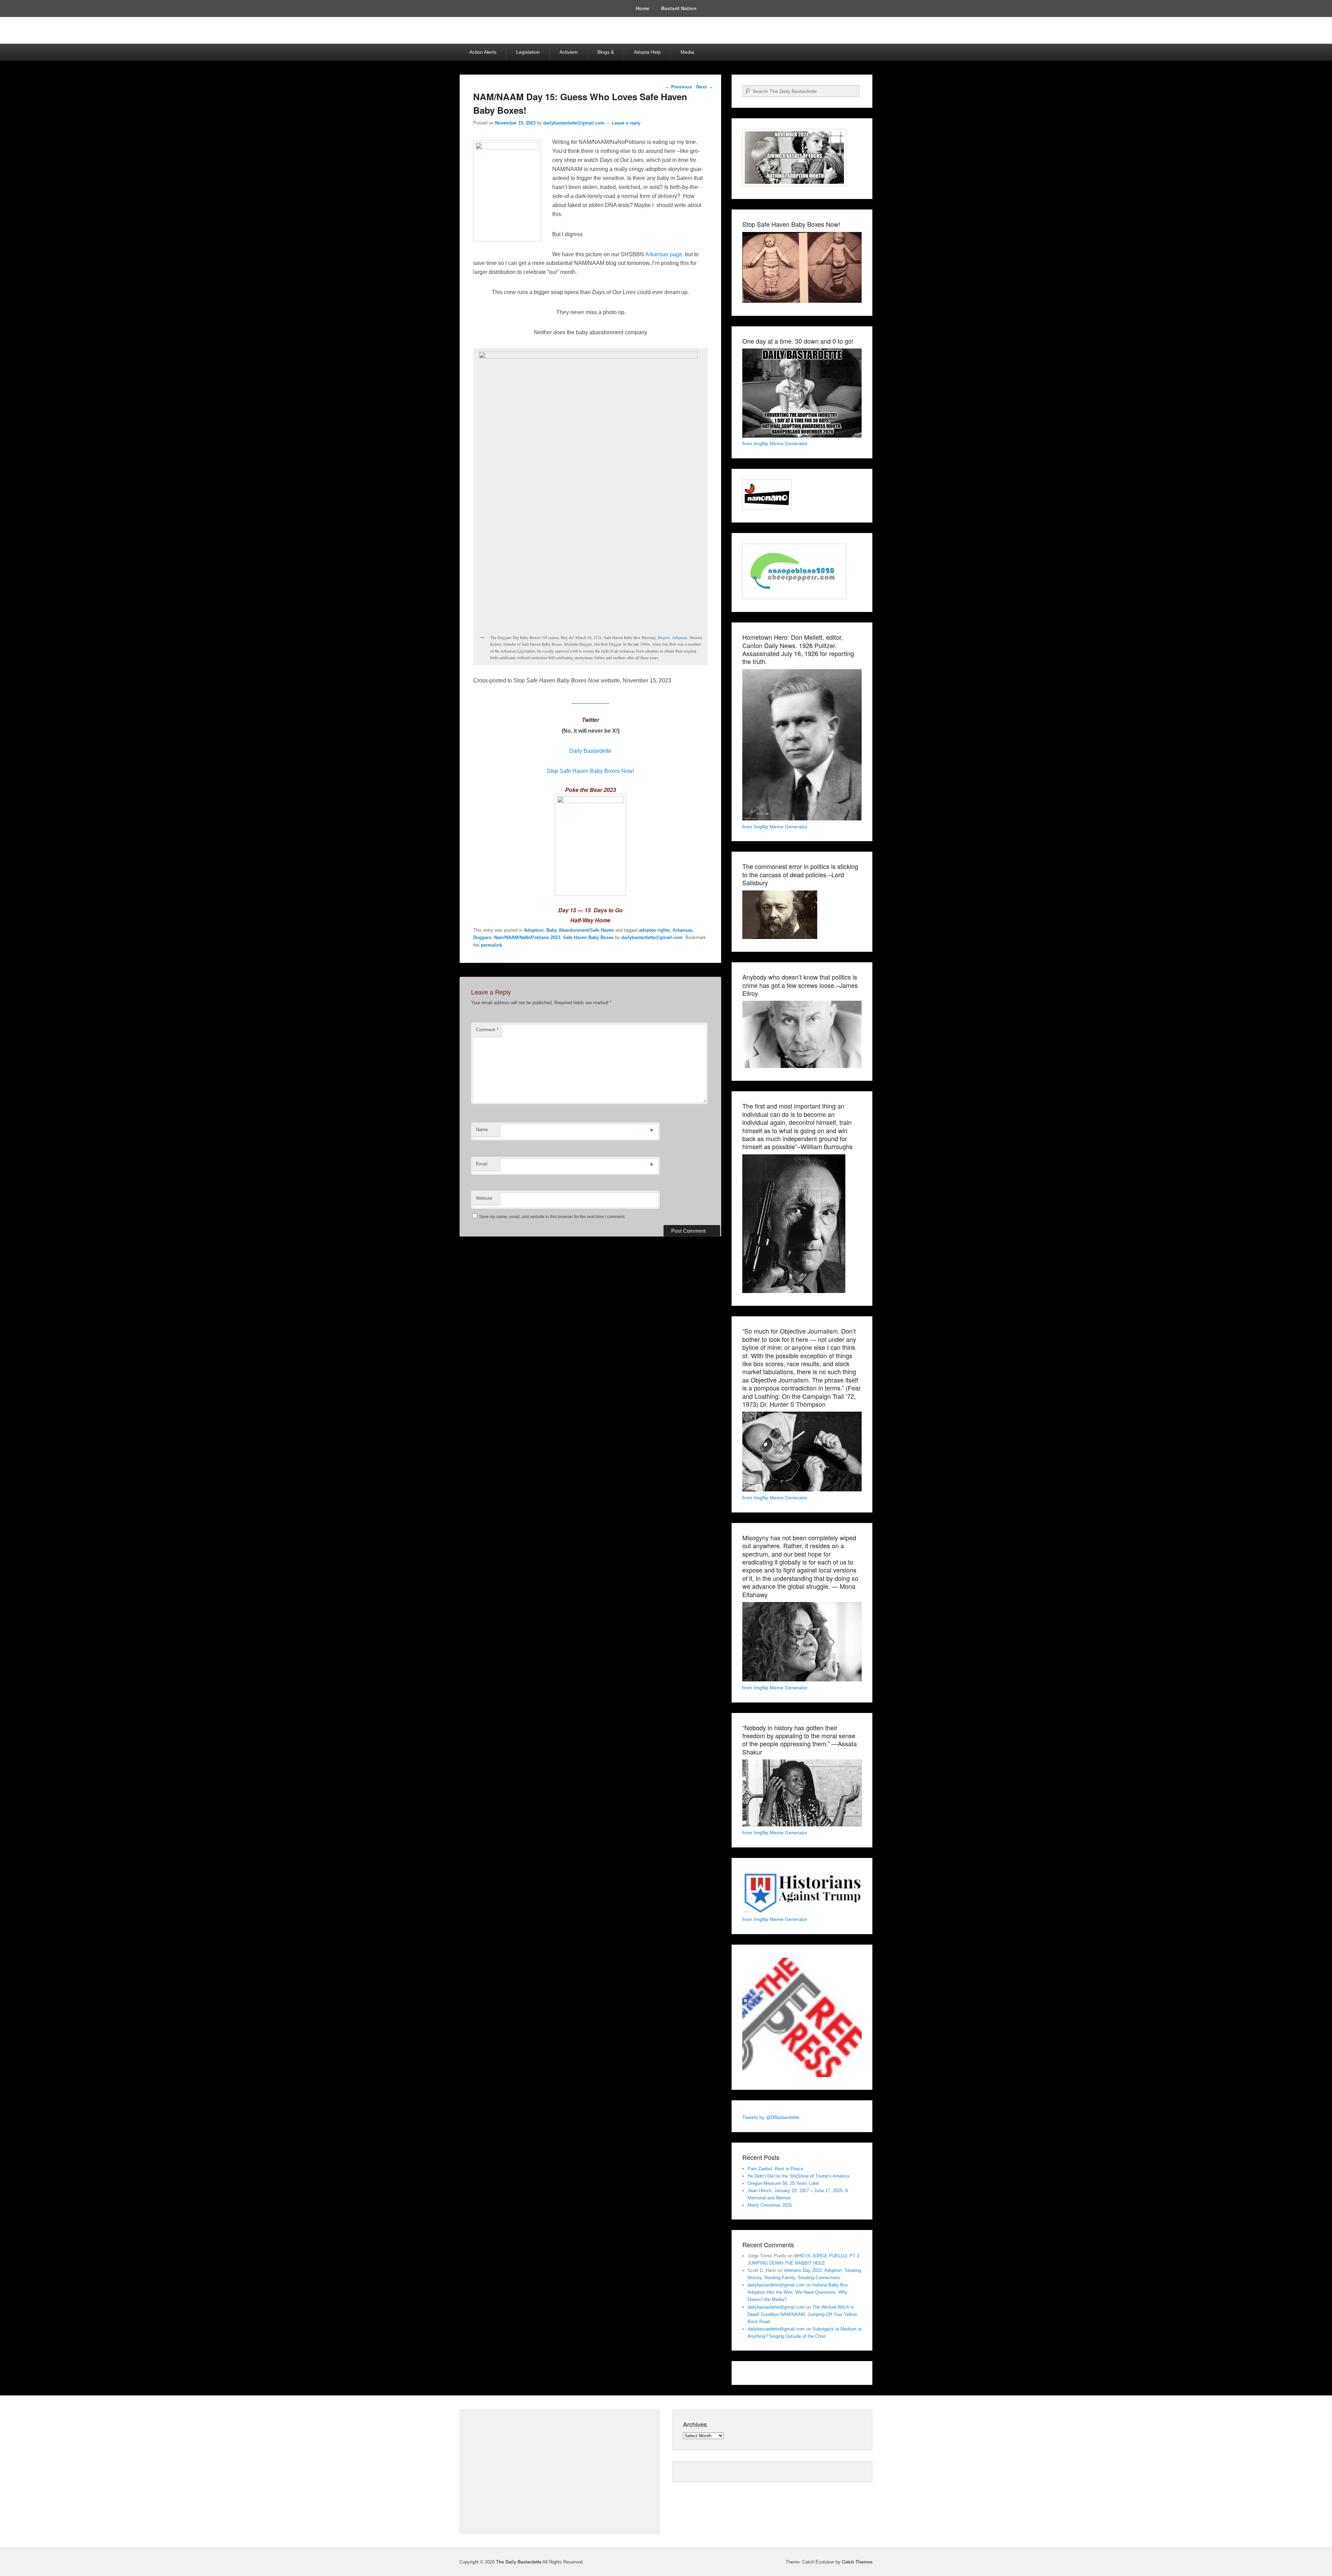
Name (482, 1130)
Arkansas (682, 930)
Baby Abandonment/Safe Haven (580, 930)
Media (687, 52)
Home (643, 8)
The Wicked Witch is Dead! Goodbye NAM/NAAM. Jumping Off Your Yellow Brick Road (802, 2314)
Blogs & (606, 52)
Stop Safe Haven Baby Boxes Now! (590, 771)
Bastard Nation (679, 8)
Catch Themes (857, 2562)
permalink (492, 945)
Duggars (482, 937)
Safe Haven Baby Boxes (588, 937)
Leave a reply (626, 123)
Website (484, 1198)
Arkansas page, (664, 254)
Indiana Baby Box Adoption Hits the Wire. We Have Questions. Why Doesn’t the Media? (798, 2292)
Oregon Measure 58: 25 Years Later (783, 2183)
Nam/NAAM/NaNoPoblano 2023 (527, 937)
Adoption (534, 930)
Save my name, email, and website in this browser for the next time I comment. (552, 1217)
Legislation (528, 52)
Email (482, 1164)
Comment (487, 1030)
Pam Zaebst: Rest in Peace (775, 2169)
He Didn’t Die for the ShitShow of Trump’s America (798, 2176)
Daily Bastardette (590, 751)
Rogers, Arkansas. (673, 637)
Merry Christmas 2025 (770, 2205)
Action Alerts (483, 52)
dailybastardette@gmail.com (574, 123)
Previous (678, 87)
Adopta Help (647, 52)
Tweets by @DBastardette (771, 2117)
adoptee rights (654, 930)
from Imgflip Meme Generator (775, 443)
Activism (569, 52)
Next (705, 87)
